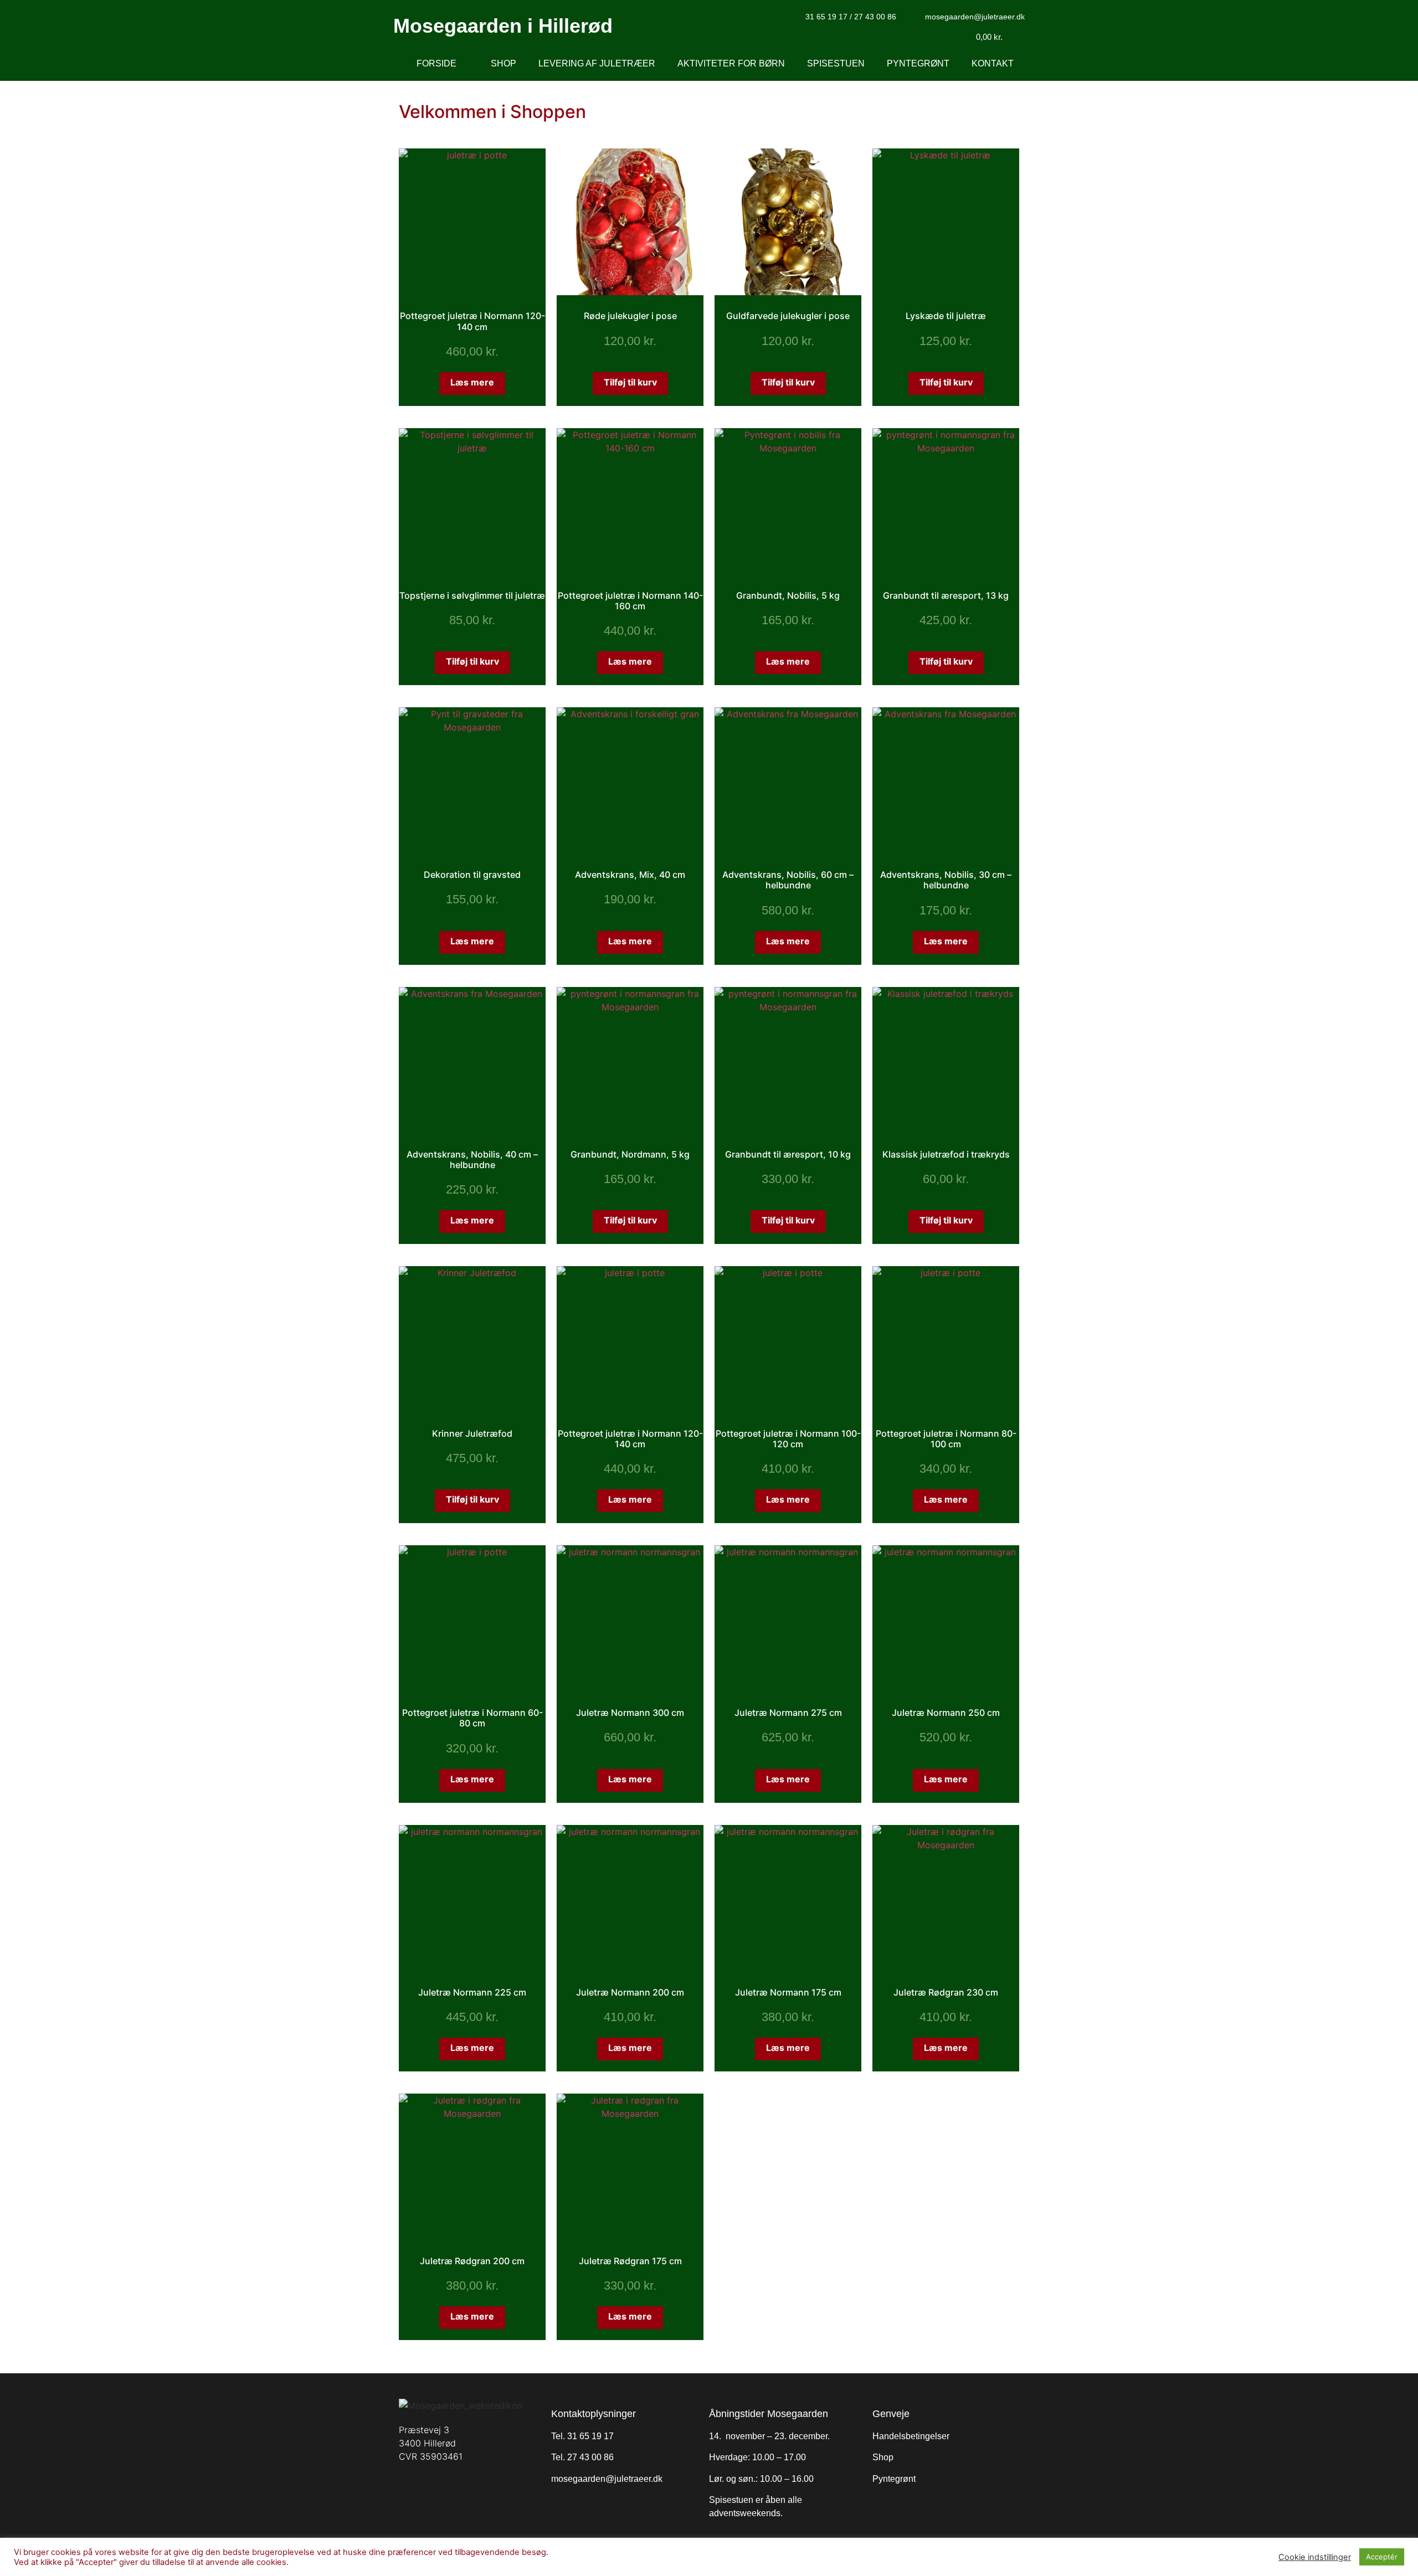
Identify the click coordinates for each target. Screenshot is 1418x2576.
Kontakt (993, 63)
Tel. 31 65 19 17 (582, 2436)
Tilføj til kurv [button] (630, 382)
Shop (504, 63)
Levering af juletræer (597, 63)
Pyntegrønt (918, 63)
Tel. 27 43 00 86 (582, 2457)
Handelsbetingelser (911, 2436)
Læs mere (472, 382)
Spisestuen (836, 63)
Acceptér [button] (1382, 2557)
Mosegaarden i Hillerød (503, 26)
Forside (436, 63)
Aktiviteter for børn (731, 63)
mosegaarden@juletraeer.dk (607, 2479)
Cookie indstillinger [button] (1315, 2557)
